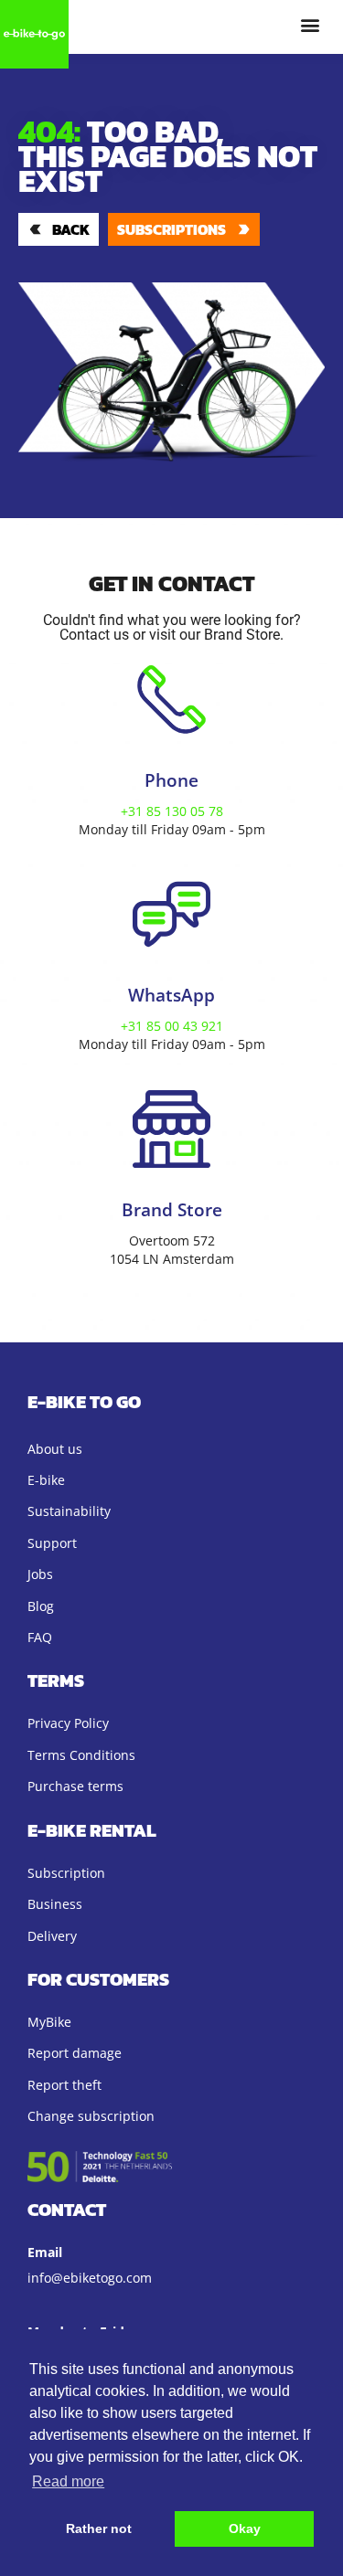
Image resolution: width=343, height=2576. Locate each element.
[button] (310, 24)
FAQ (40, 1637)
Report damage (75, 2053)
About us (55, 1449)
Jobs (40, 1574)
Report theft (64, 2085)
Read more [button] (68, 2481)
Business (55, 1904)
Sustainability (69, 1511)
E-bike (46, 1480)
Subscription (66, 1873)
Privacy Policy (68, 1723)
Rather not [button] (99, 2528)
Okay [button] (245, 2528)
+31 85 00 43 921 (172, 1026)
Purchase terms (75, 1786)
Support (52, 1543)
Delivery (52, 1936)
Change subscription (91, 2116)
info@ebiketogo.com (90, 2278)
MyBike (49, 2022)
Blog (41, 1606)
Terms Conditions (81, 1755)
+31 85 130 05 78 (172, 811)
